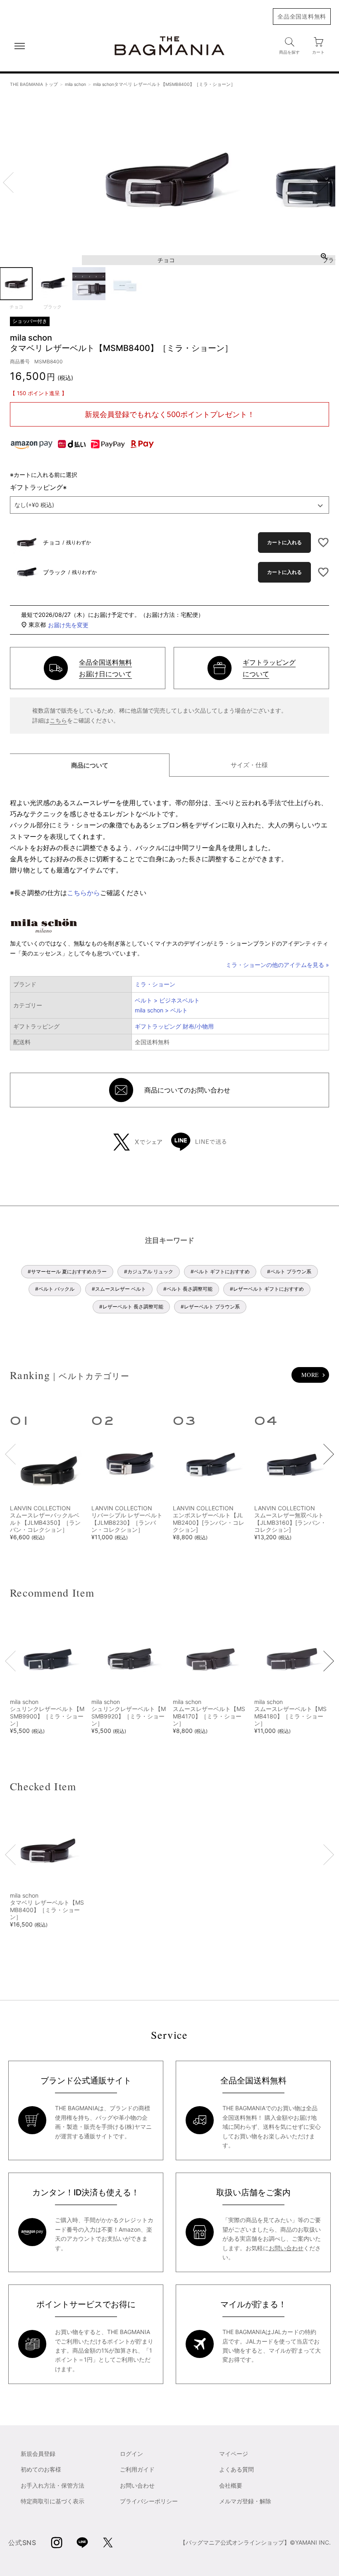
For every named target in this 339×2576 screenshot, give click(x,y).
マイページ (234, 2454)
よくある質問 (236, 2469)
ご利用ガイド (137, 2469)
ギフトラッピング (40, 487)
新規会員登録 (38, 2454)
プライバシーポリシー (149, 2501)
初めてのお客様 (41, 2469)
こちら (58, 720)
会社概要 (231, 2485)
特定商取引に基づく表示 (53, 2501)
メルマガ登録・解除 (245, 2501)
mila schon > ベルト (161, 1010)
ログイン (131, 2454)
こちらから (84, 893)
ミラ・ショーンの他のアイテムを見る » (277, 965)
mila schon (75, 84)
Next (323, 182)
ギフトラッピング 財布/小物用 (174, 1026)
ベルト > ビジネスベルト (167, 1000)
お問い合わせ (286, 2248)
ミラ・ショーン (155, 984)
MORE (310, 1375)
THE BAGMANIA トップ (34, 84)
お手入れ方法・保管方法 (53, 2485)
